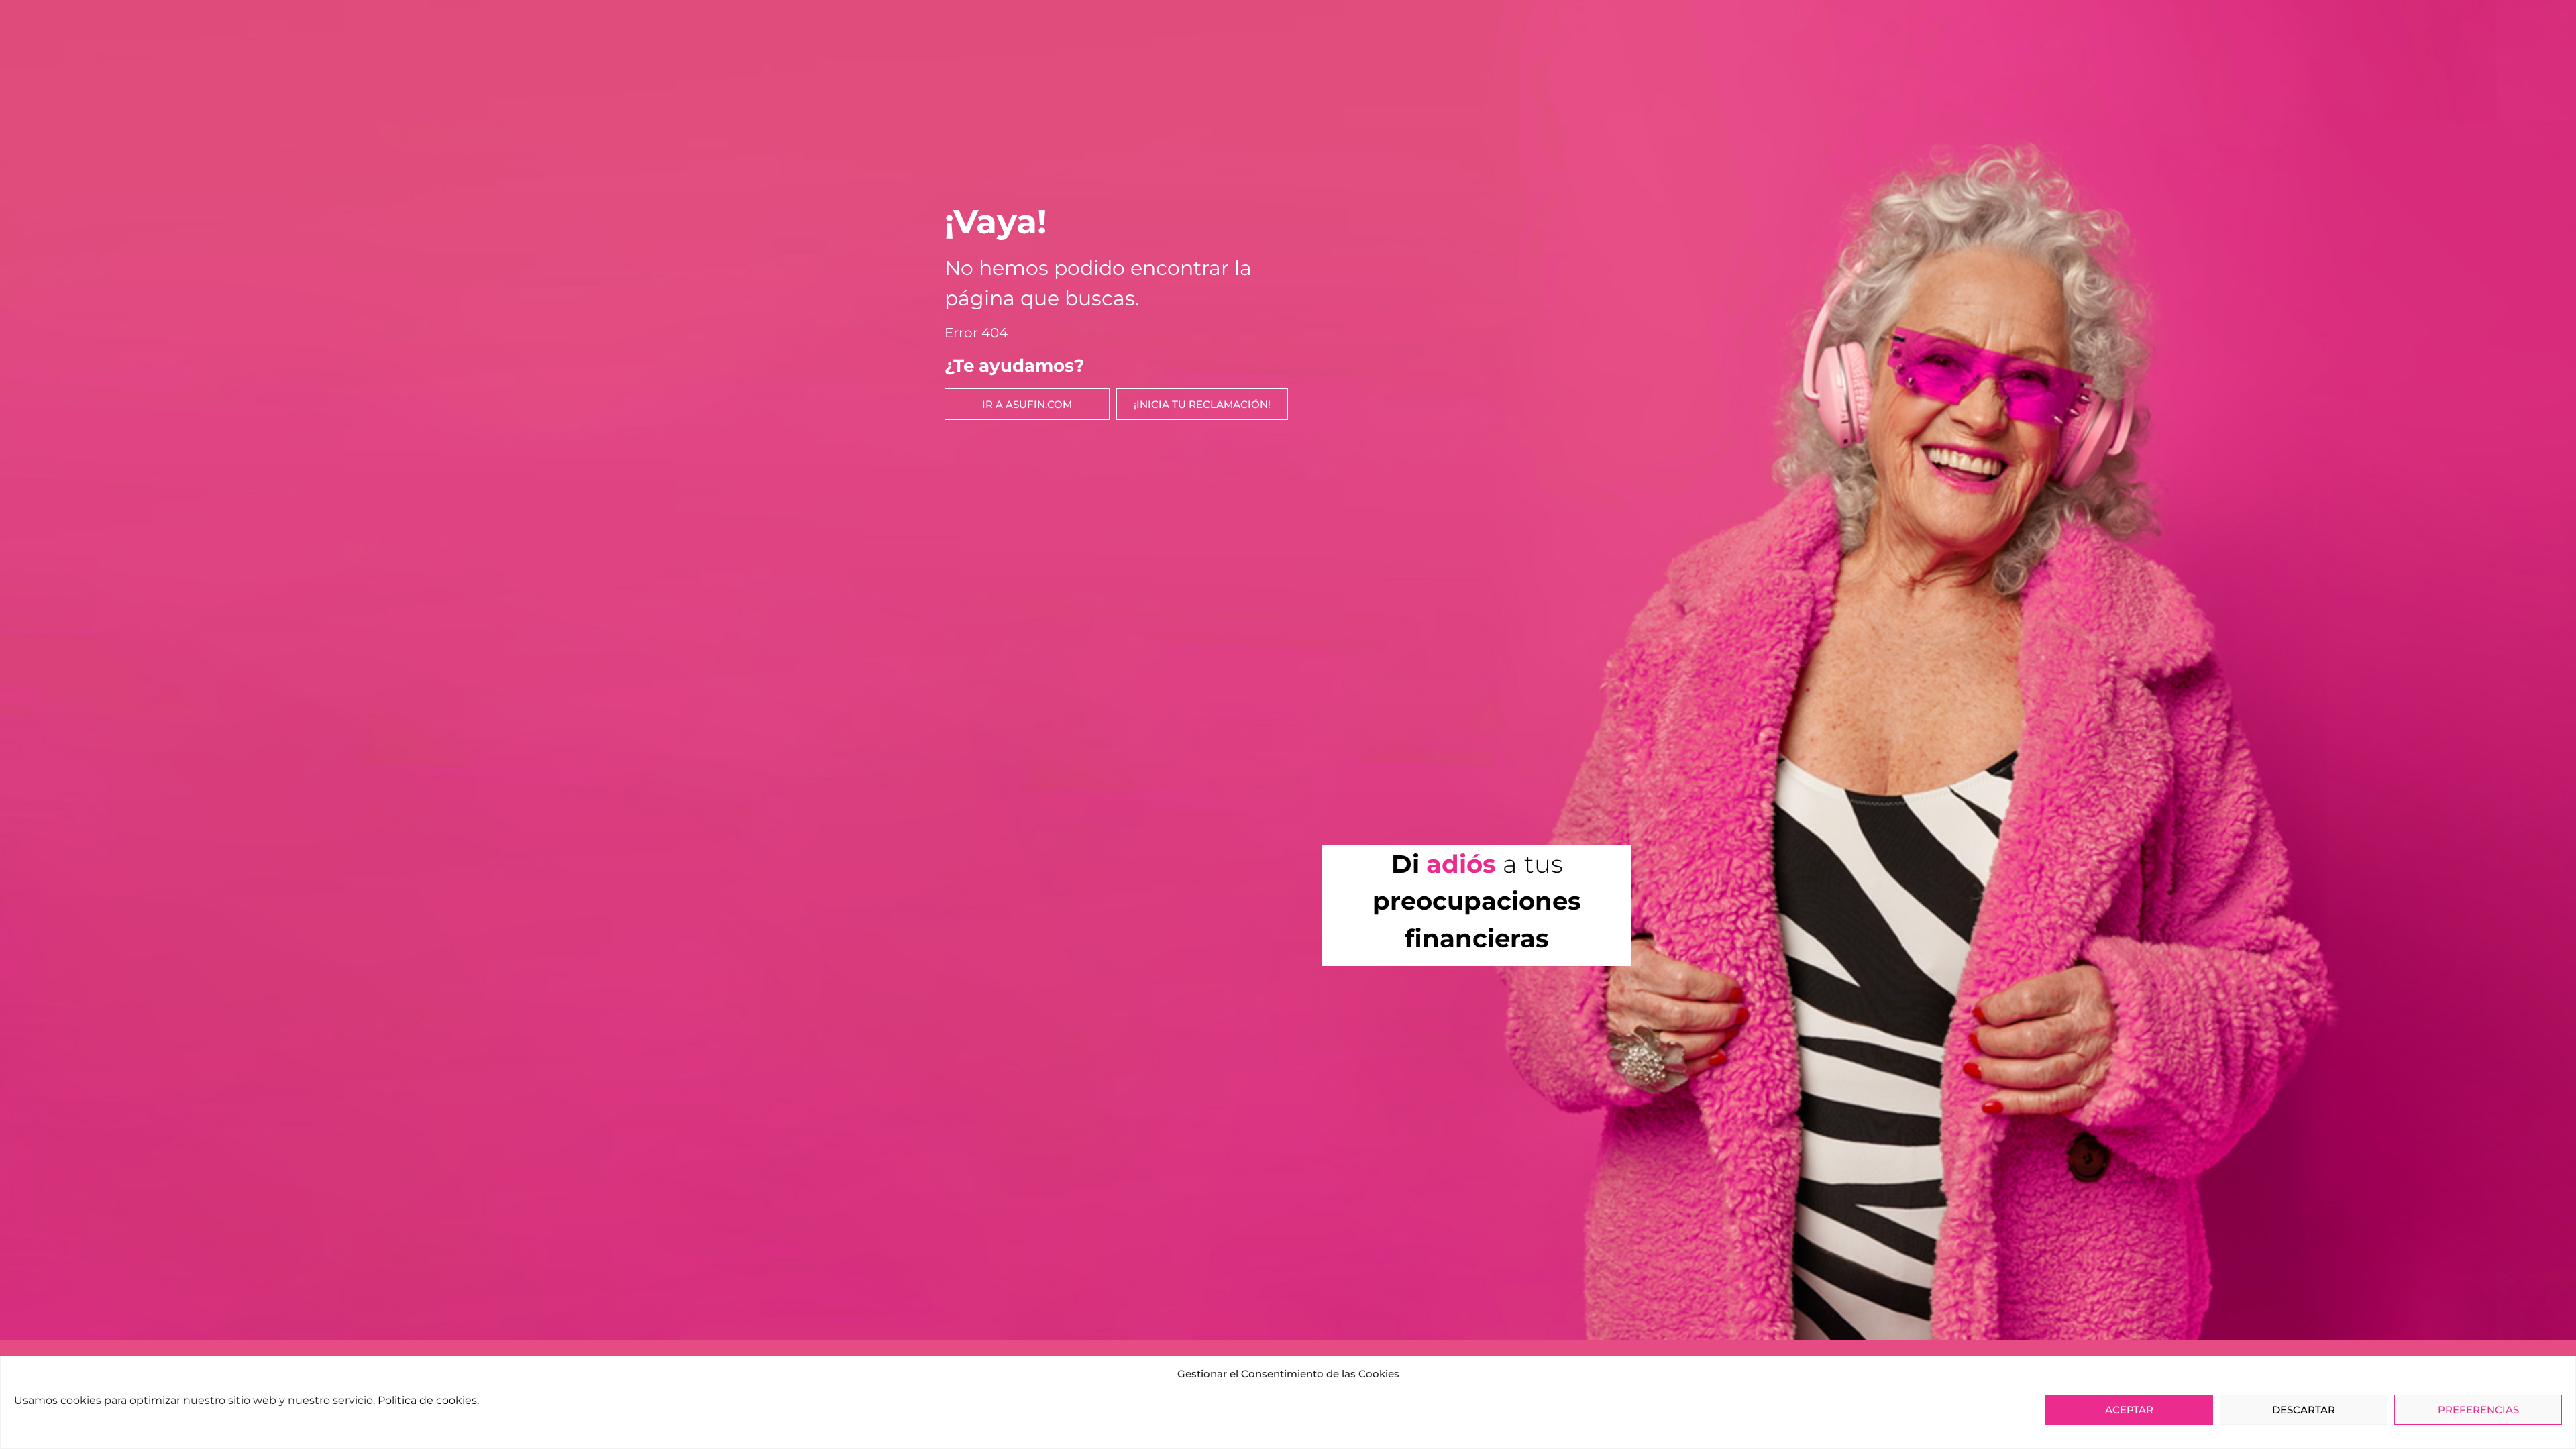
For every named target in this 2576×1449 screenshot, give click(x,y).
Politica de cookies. (428, 1400)
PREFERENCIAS (2478, 1410)
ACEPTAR (2129, 1410)
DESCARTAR (2304, 1410)
